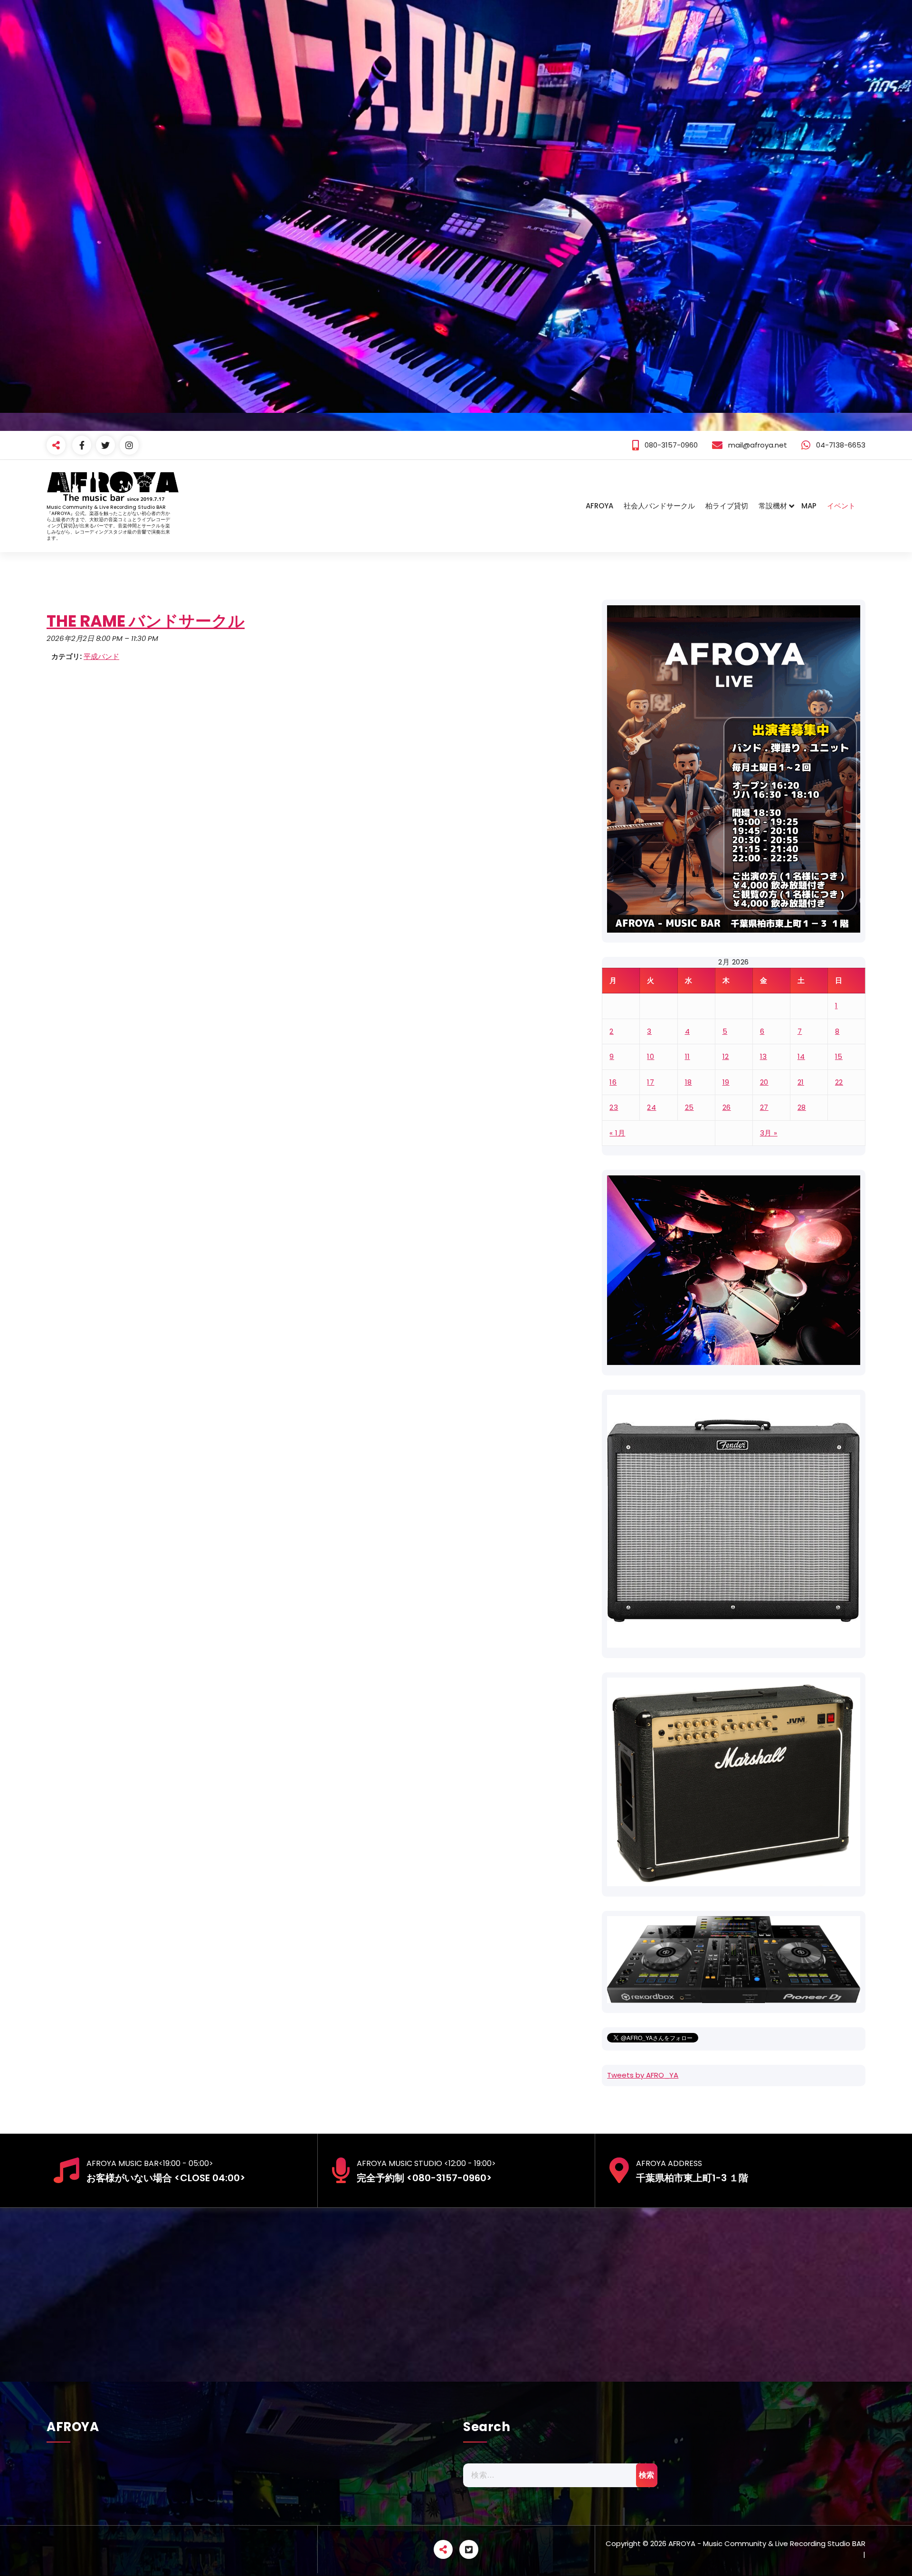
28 (802, 1107)
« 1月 (617, 1133)
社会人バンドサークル (659, 506)
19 (726, 1082)
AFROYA (599, 506)
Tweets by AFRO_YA (643, 2075)
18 (689, 1082)
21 (801, 1082)
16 (613, 1082)
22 (839, 1082)
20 (764, 1082)
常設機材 (773, 506)
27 (764, 1107)
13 (764, 1056)
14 (801, 1056)
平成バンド (101, 656)
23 (614, 1107)
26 (727, 1107)
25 (689, 1107)
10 (651, 1056)
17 (651, 1082)
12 (726, 1056)
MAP (809, 506)
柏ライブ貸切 (727, 506)
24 (651, 1107)
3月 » (769, 1133)
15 (839, 1056)
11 (688, 1056)
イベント (841, 506)
